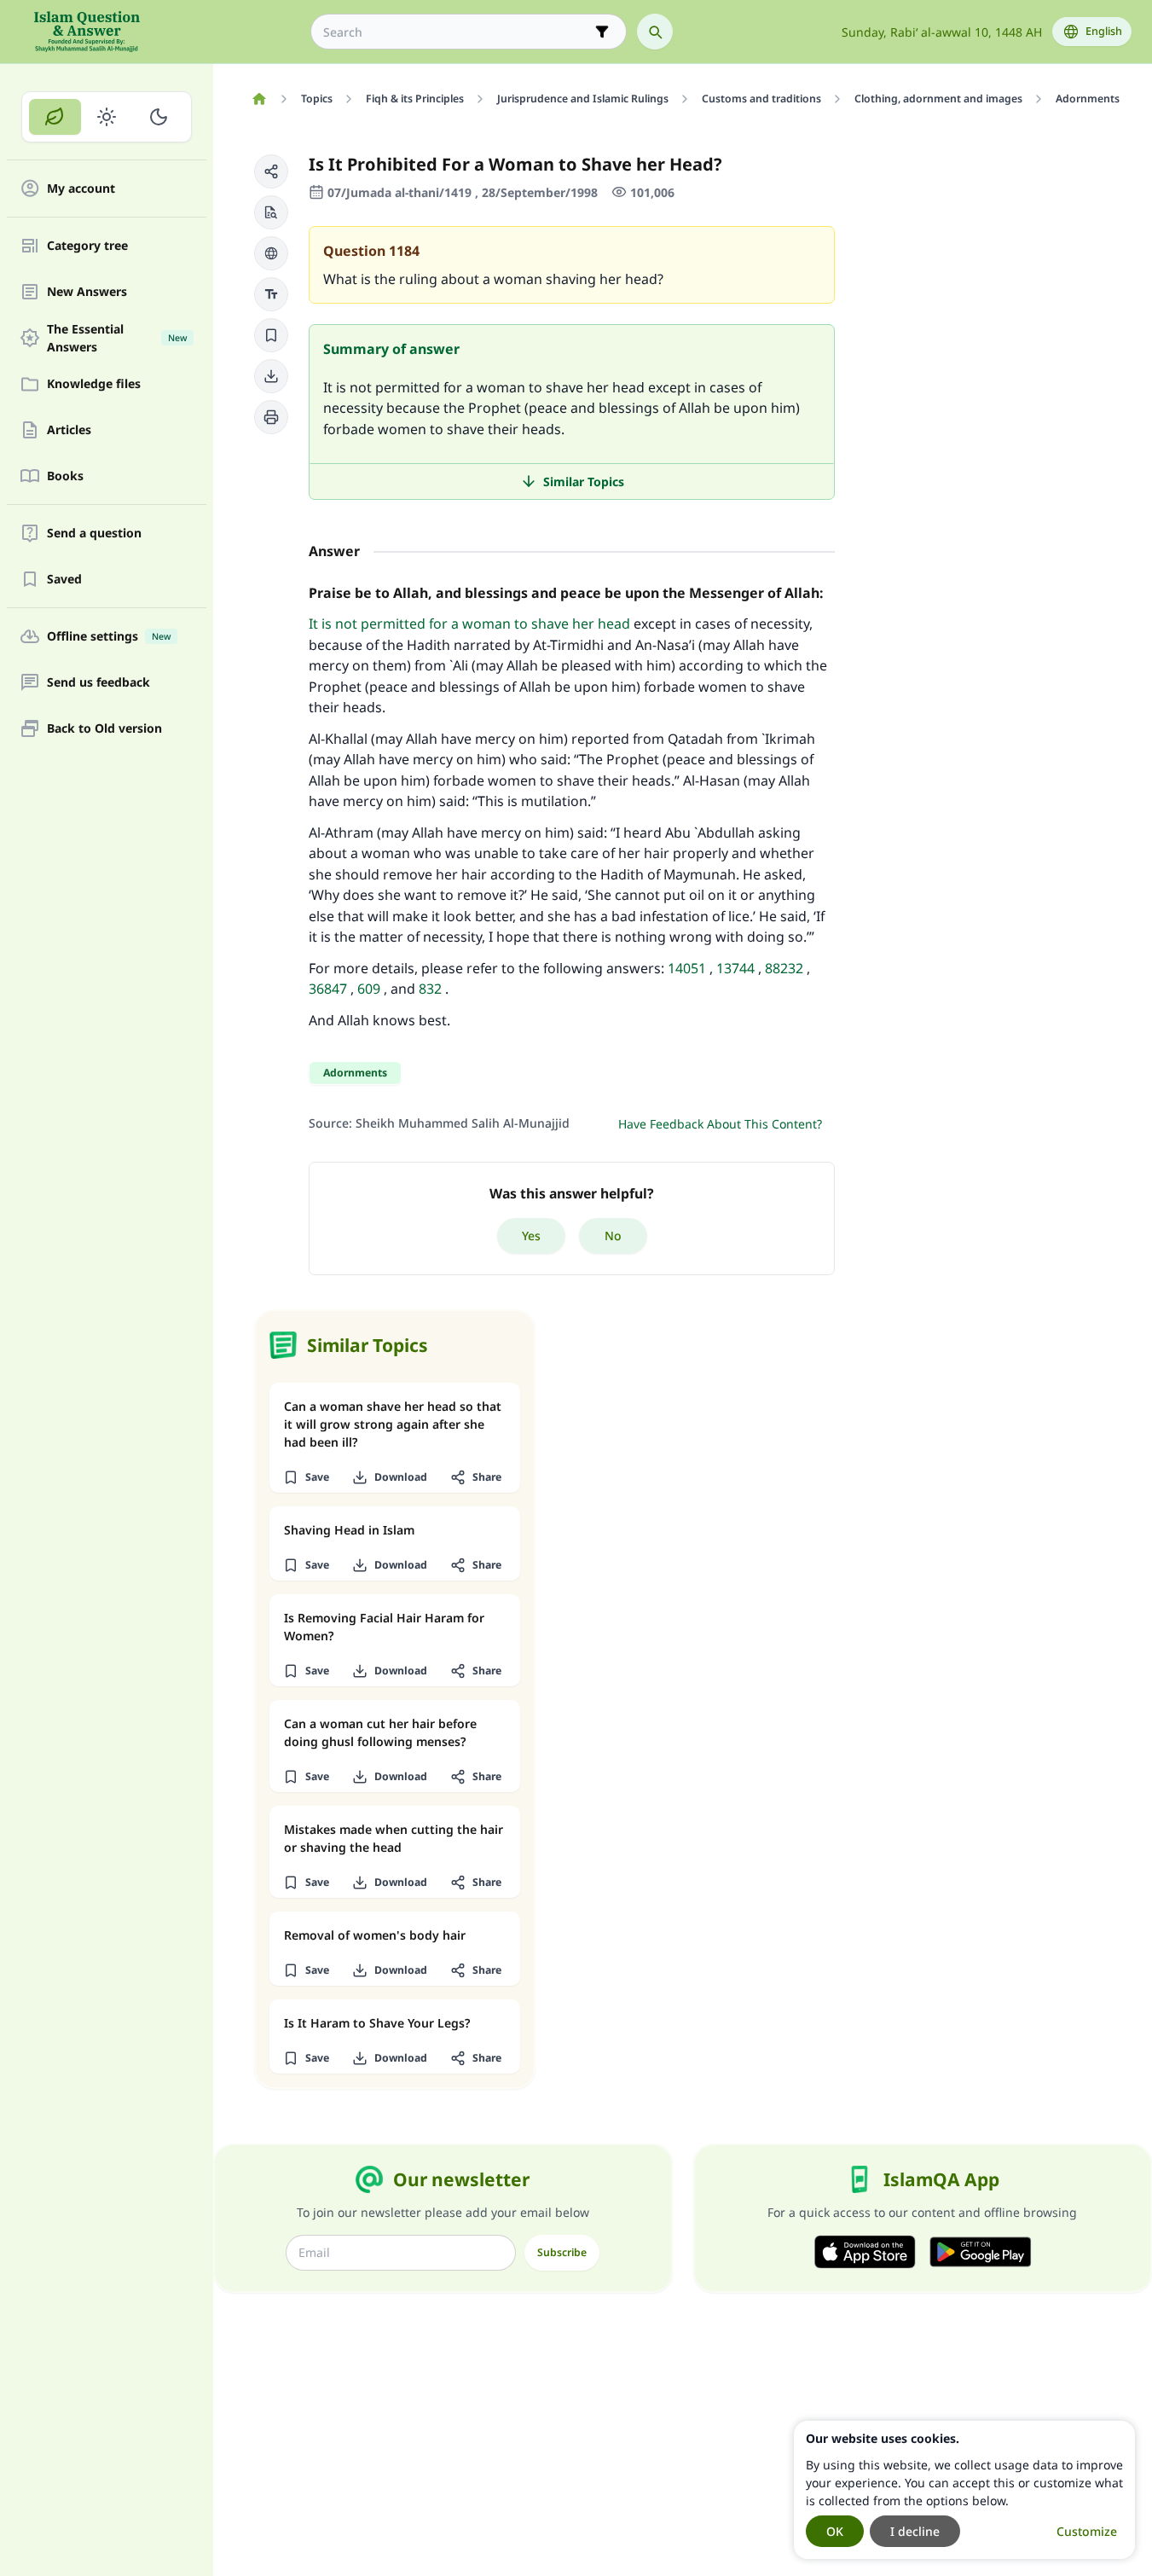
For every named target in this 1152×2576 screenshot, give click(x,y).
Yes (531, 1236)
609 (369, 989)
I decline (915, 2531)
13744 (735, 968)
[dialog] (964, 2490)
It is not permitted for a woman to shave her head (469, 624)
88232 (784, 968)
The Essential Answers (117, 338)
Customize (1087, 2531)
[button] (271, 171)
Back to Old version (104, 729)
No (613, 1236)
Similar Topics (584, 482)
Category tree (87, 246)
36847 (328, 989)
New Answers (87, 292)
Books (65, 476)
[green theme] (55, 117)
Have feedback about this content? (720, 1124)
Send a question (94, 534)
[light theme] (107, 117)
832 (430, 989)
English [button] (1104, 31)
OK (835, 2531)
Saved (64, 580)
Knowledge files (94, 384)
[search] (655, 32)
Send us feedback (98, 683)
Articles (69, 430)
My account (81, 189)
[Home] (259, 99)
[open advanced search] (602, 32)
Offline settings (109, 637)
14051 (687, 968)
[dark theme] (158, 117)
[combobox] (457, 32)
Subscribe (562, 2252)
